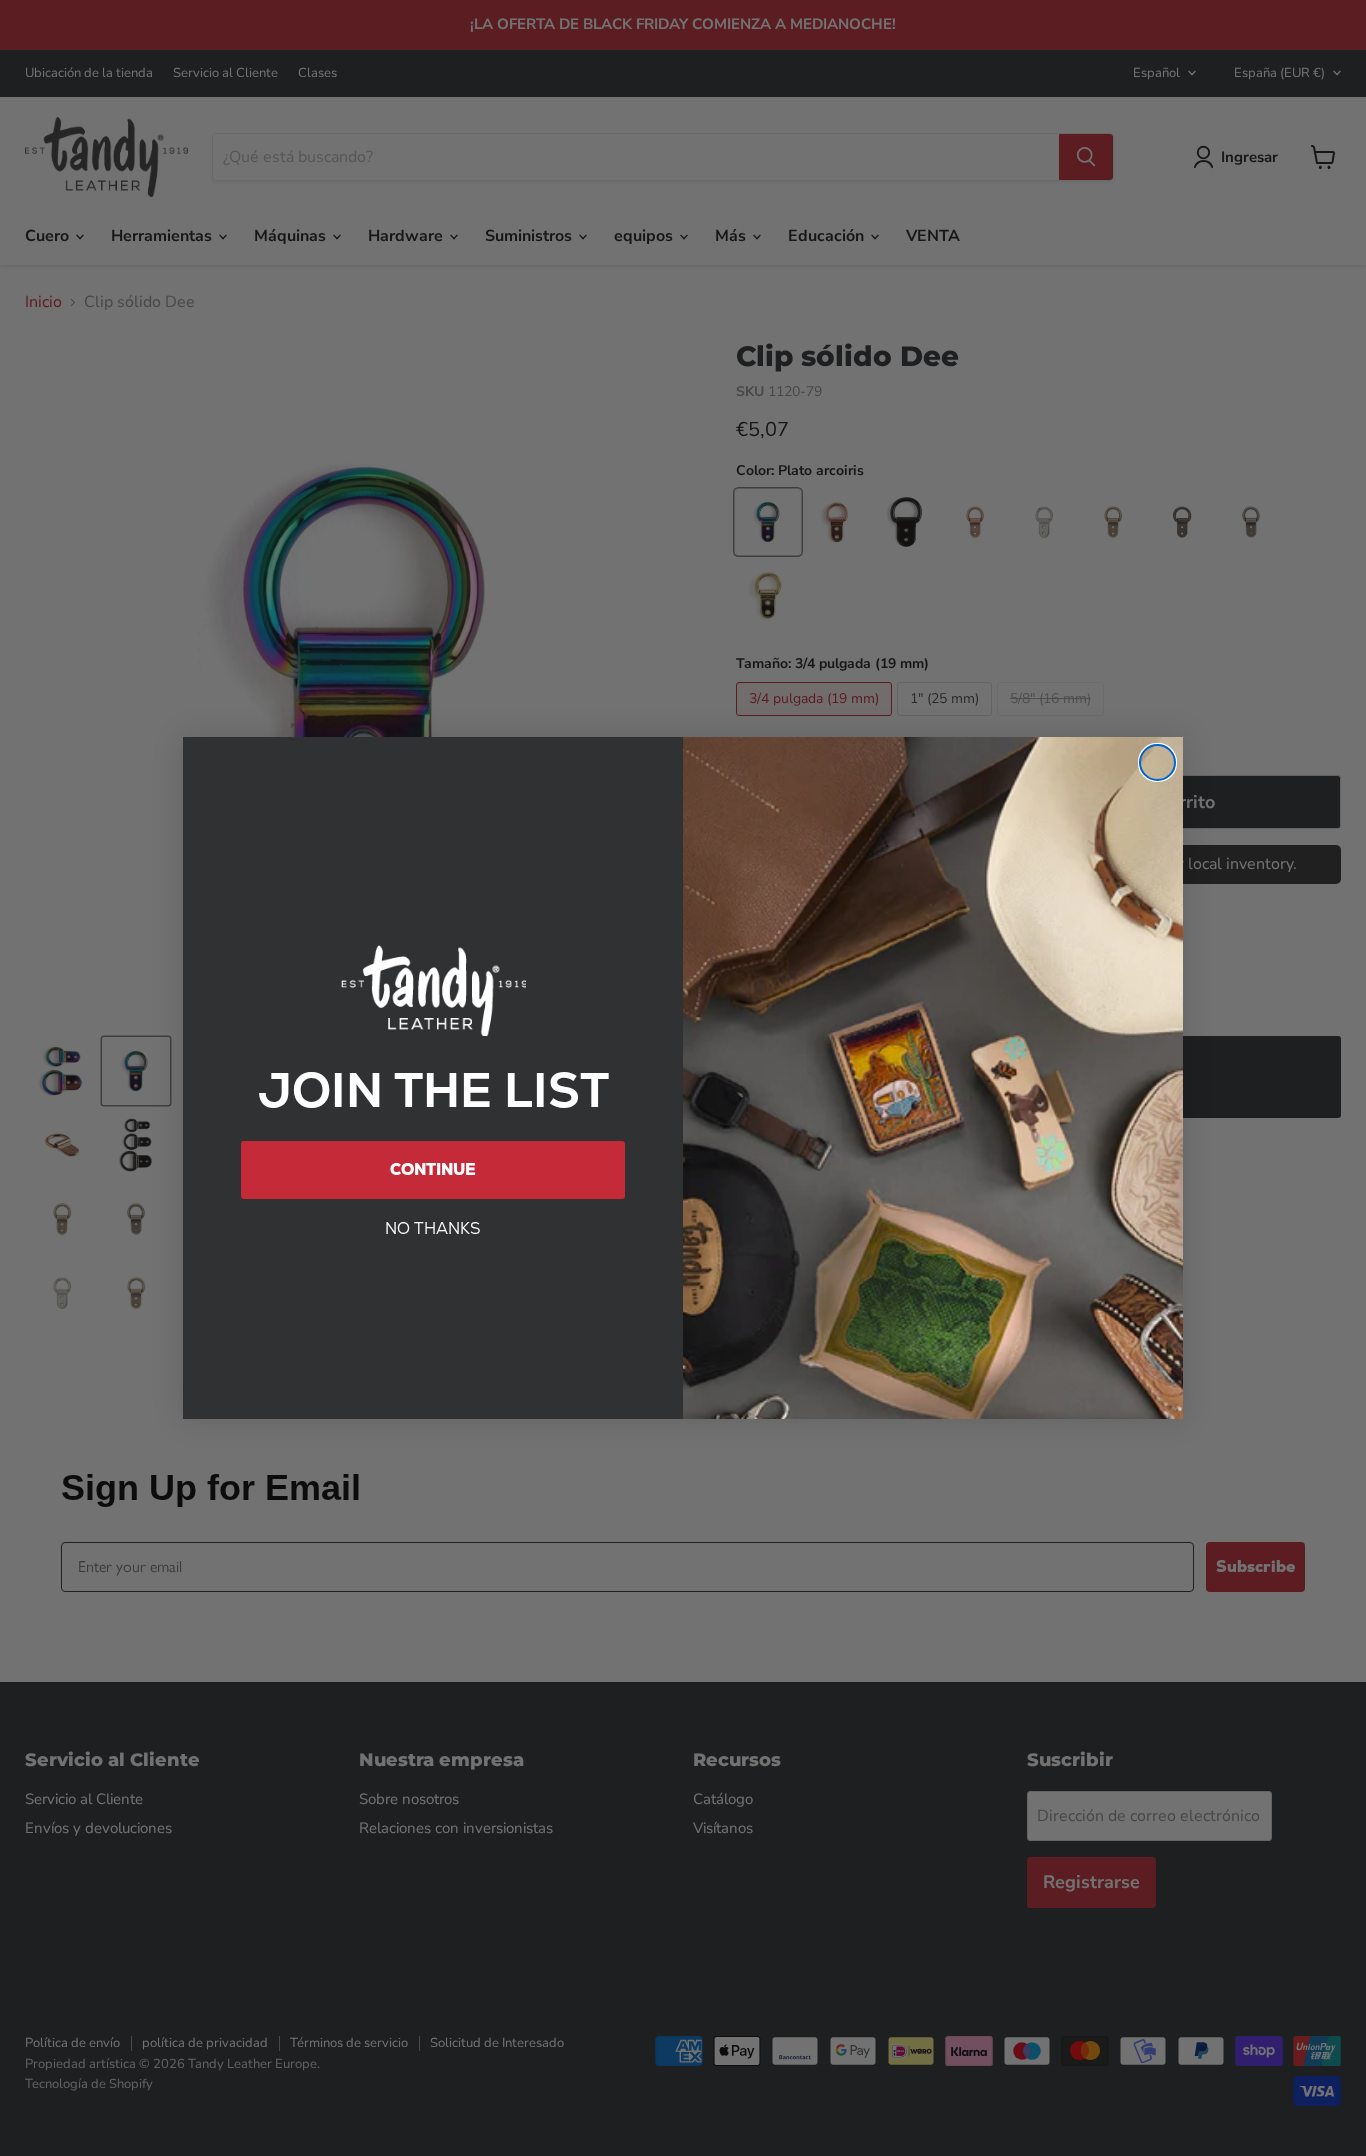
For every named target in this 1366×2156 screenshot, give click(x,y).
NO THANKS (433, 1228)
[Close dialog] (1157, 762)
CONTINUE (433, 1169)
